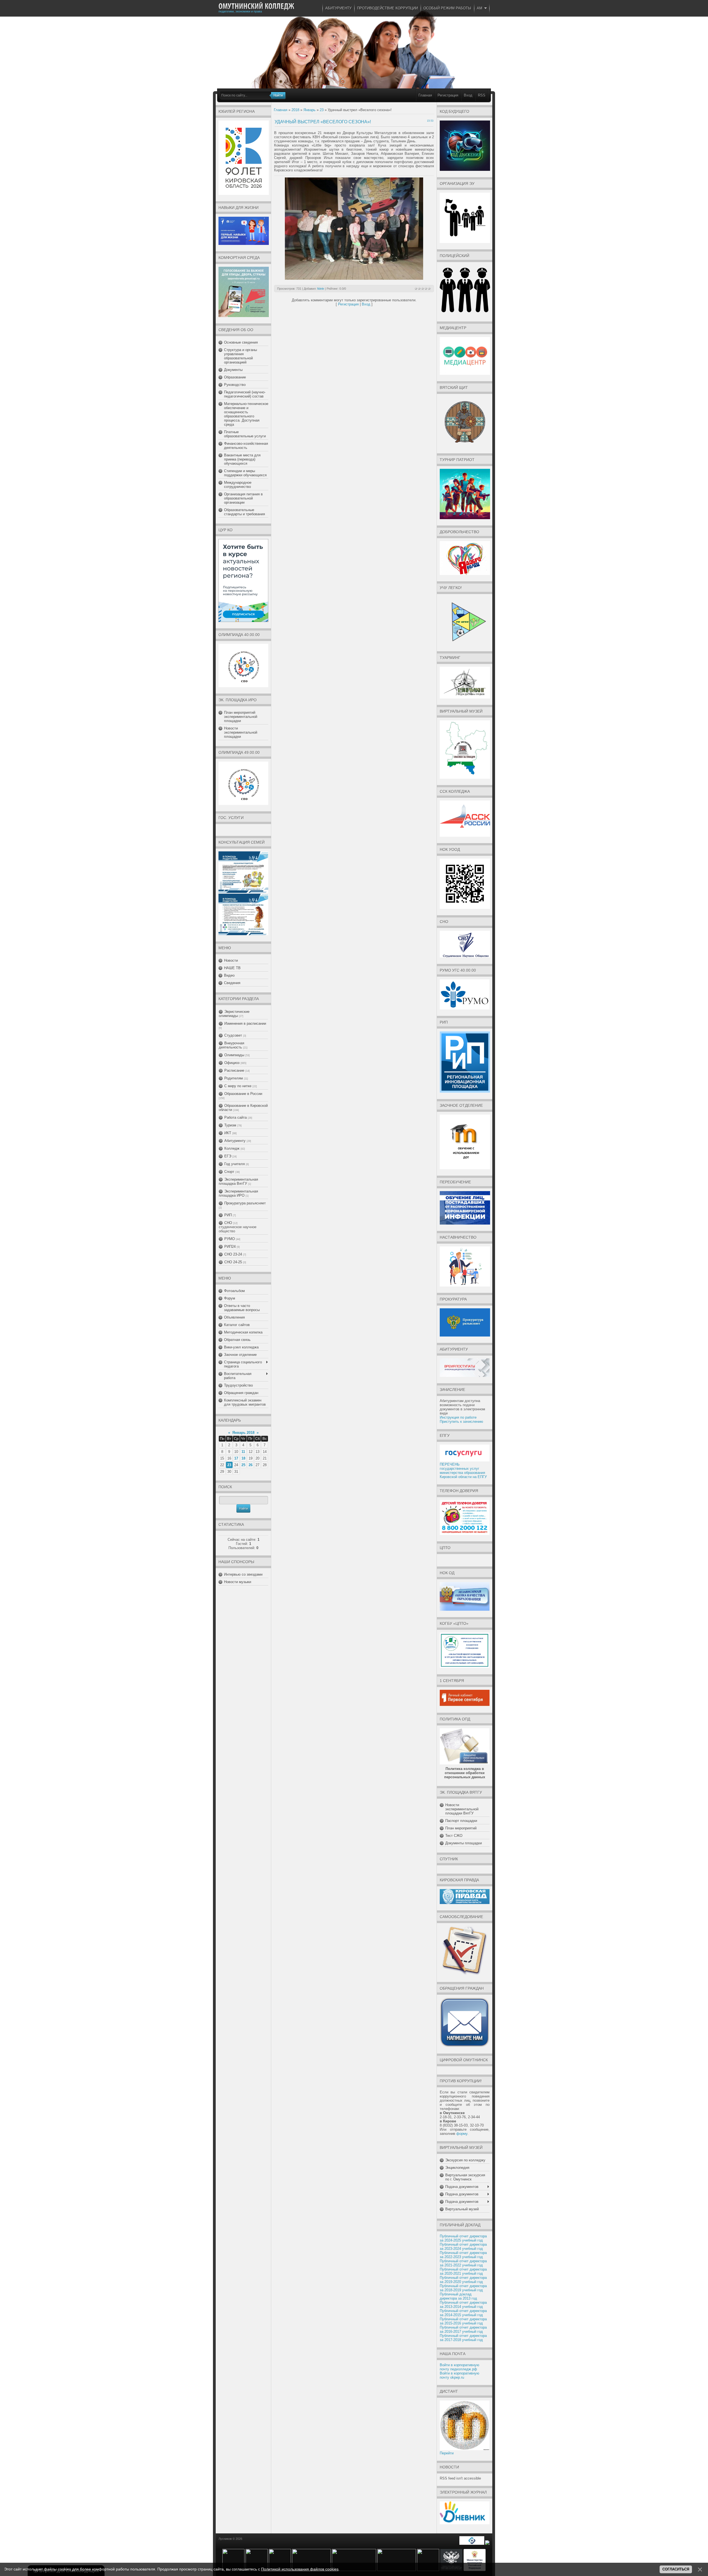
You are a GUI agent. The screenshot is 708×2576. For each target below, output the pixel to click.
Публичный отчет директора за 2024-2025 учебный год (463, 2238)
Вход (468, 95)
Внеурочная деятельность (231, 1045)
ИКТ (228, 1133)
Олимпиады (234, 1055)
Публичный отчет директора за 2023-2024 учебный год (463, 2247)
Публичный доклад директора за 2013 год (458, 2296)
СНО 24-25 (233, 1262)
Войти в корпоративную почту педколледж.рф (460, 2367)
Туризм (230, 1125)
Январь (309, 110)
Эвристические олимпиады (234, 1014)
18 (243, 1458)
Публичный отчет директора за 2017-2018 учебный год (463, 2338)
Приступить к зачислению (461, 1422)
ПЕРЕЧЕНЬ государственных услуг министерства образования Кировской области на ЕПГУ (463, 1471)
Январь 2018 (243, 1433)
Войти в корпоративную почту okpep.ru (460, 2375)
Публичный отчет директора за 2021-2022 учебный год (463, 2263)
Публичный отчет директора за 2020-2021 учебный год (463, 2271)
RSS (482, 95)
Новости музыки (238, 1582)
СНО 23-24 (233, 1254)
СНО (228, 1223)
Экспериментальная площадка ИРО (238, 1193)
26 (251, 1465)
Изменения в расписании (245, 1023)
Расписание (234, 1070)
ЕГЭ (228, 1156)
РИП (228, 1215)
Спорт (229, 1172)
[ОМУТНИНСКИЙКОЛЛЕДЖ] (256, 6)
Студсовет (233, 1035)
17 (236, 1458)
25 (243, 1465)
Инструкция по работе (458, 1417)
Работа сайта (235, 1117)
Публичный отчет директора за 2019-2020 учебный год (463, 2280)
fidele (321, 289)
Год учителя (235, 1164)
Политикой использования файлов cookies (300, 2569)
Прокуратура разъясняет (245, 1203)
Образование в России (243, 1094)
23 (229, 1465)
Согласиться (676, 2569)
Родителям (234, 1078)
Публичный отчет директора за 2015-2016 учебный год (463, 2321)
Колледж (232, 1148)
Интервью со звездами (243, 1574)
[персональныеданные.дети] (472, 2544)
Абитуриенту (235, 1141)
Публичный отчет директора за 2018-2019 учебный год (463, 2288)
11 (243, 1452)
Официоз (232, 1063)
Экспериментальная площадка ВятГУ (238, 1181)
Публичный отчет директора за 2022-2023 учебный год (463, 2255)
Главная (425, 95)
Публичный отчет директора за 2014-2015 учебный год (463, 2313)
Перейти (447, 2453)
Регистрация (448, 95)
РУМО (230, 1239)
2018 (295, 110)
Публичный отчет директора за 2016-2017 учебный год (463, 2329)
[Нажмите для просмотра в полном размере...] (354, 278)
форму (462, 2134)
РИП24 (230, 1247)
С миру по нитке (238, 1086)
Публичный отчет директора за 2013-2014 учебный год (463, 2305)
